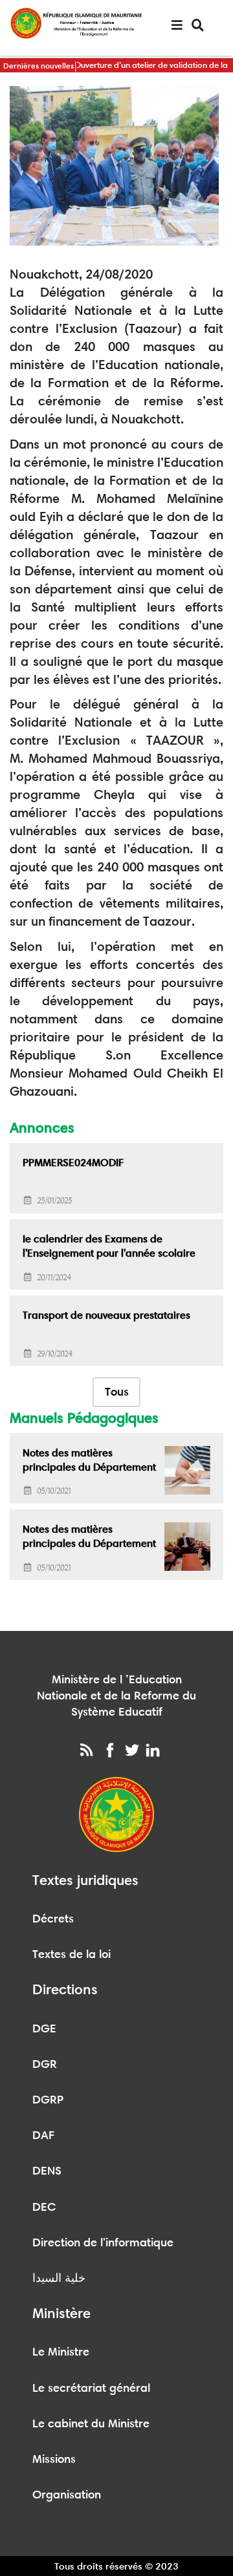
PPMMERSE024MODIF (73, 1163)
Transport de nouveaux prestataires (106, 1315)
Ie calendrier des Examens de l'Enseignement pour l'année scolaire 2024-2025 (109, 1253)
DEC (44, 2207)
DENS (47, 2171)
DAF (43, 2135)
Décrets (53, 1919)
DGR (45, 2064)
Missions (54, 2459)
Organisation (67, 2495)
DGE (44, 2028)
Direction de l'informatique (103, 2242)
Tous (117, 1392)
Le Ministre (61, 2352)
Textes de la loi (72, 1954)
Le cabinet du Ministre (91, 2423)
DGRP (48, 2100)
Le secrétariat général (91, 2388)
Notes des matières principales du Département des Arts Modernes (89, 1467)
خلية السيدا (59, 2278)
